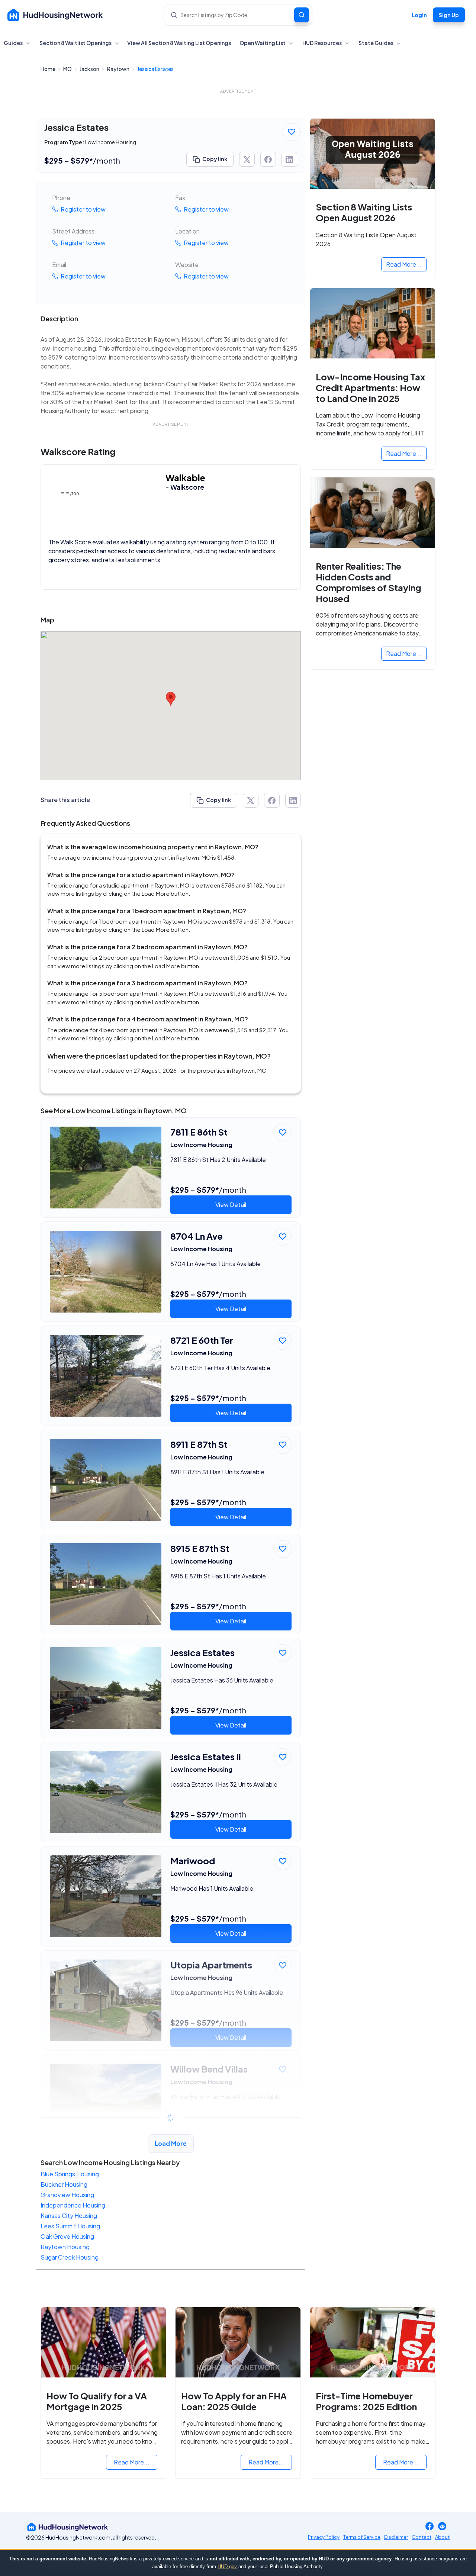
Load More (171, 2143)
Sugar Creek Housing (70, 2257)
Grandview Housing (67, 2195)
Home (48, 69)
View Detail (231, 1205)
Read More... (404, 264)
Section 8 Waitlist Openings (76, 43)
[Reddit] (442, 2527)
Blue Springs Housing (70, 2174)
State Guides (376, 43)
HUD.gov (227, 2567)
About (442, 2537)
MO (68, 69)
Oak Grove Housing (67, 2236)
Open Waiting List (263, 43)
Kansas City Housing (69, 2216)
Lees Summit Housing (70, 2226)
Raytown (119, 69)
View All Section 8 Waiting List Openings (179, 43)
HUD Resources (322, 43)
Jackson (90, 69)
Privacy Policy (324, 2537)
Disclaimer (396, 2537)
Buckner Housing (64, 2184)
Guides (14, 43)
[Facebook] (430, 2527)
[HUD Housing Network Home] (55, 15)
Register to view (83, 209)
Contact (422, 2537)
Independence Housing (73, 2205)
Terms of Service (362, 2537)
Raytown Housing (65, 2247)
